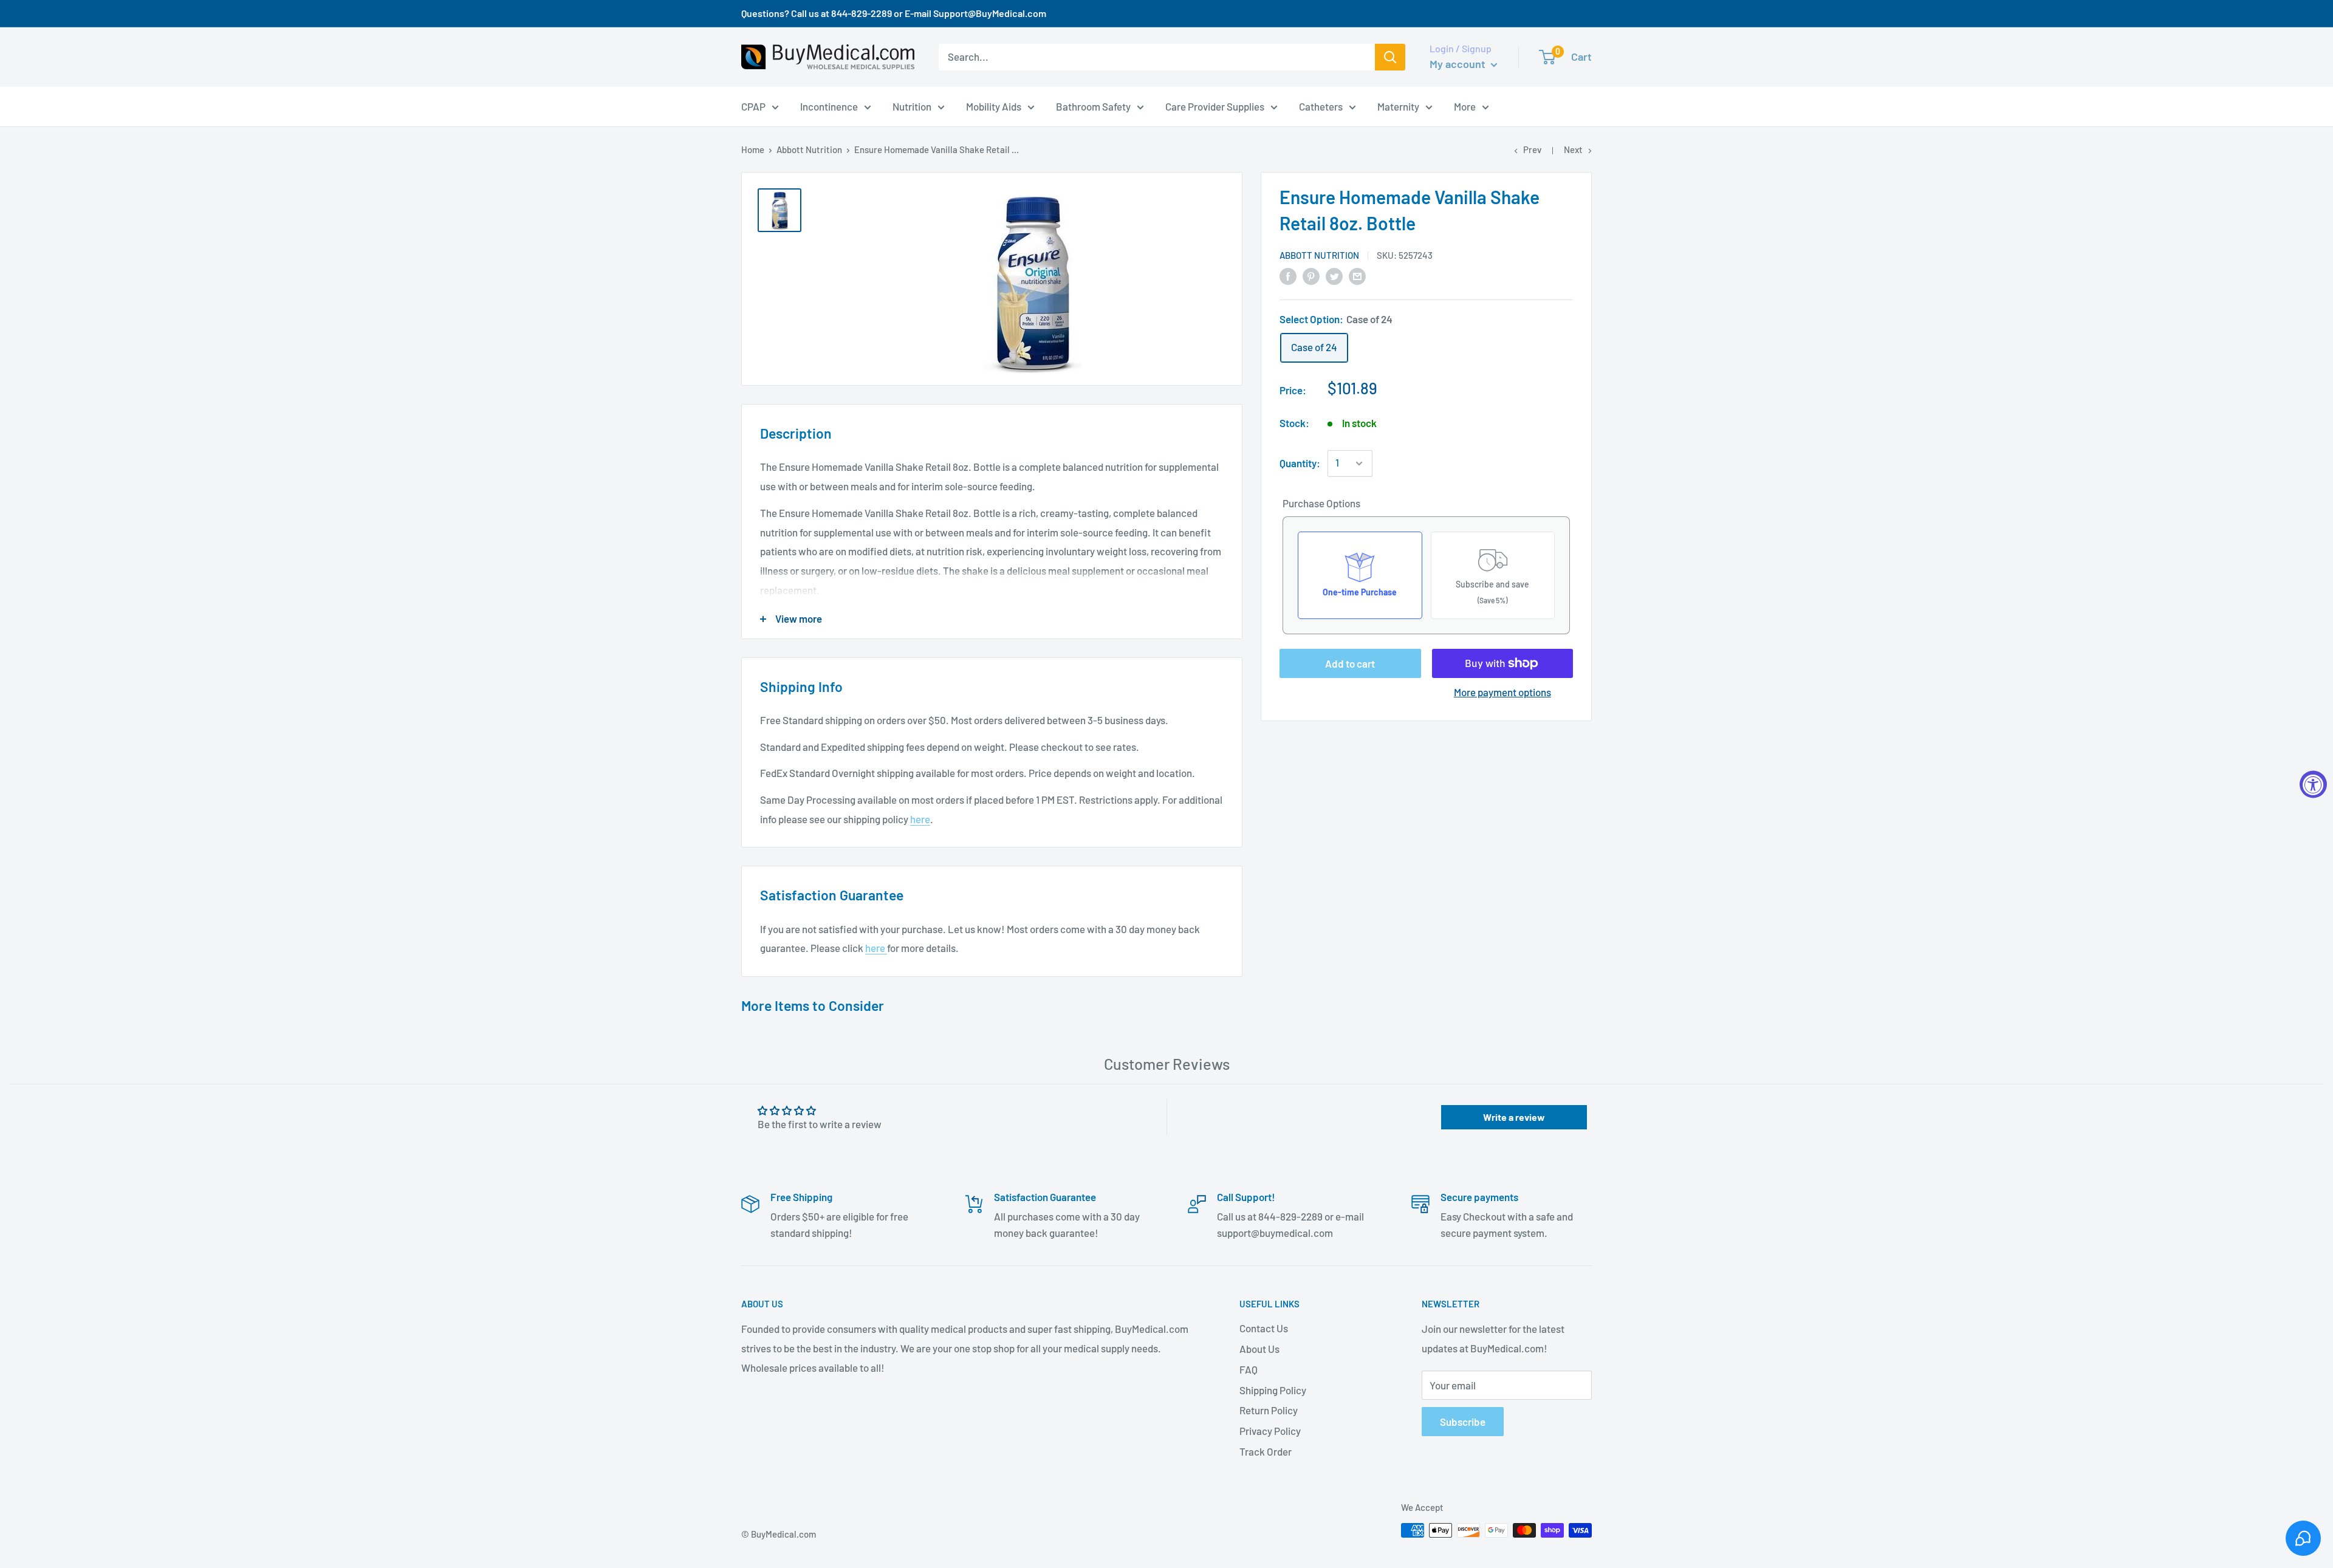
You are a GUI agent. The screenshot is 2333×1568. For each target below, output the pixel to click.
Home (753, 149)
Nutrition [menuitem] (912, 106)
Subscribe (1463, 1422)
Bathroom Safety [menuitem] (1093, 106)
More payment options (1502, 692)
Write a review (1514, 1117)
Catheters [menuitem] (1321, 106)
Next (1573, 149)
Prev (1532, 149)
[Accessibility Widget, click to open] (2313, 784)
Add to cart (1350, 663)
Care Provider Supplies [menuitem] (1215, 106)
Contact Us (1264, 1328)
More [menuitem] (1465, 106)
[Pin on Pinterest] (1311, 275)
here (920, 819)
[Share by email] (1357, 275)
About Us (1259, 1349)
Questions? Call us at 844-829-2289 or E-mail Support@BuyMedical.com (894, 13)
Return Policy (1269, 1410)
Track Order (1266, 1451)
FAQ (1249, 1369)
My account (1459, 64)
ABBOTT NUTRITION (1319, 255)
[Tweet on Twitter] (1334, 275)
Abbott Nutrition (809, 149)
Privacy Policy (1270, 1431)
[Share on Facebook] (1288, 275)
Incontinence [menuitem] (829, 106)
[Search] (1390, 57)
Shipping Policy (1273, 1390)
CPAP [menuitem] (753, 106)
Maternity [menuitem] (1398, 106)
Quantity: (1300, 463)
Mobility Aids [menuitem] (994, 106)
